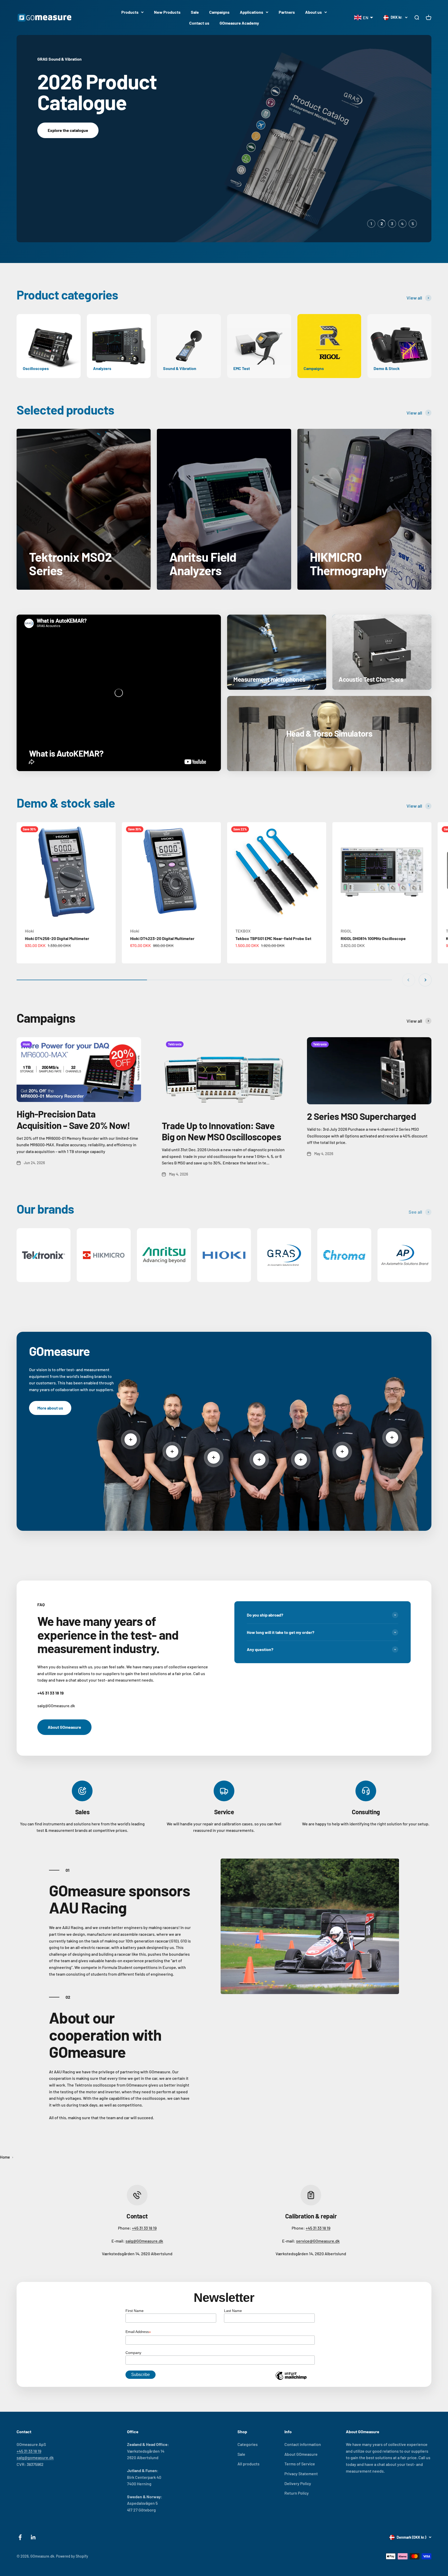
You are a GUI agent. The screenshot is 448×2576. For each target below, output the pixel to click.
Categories (248, 2444)
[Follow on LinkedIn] (33, 2537)
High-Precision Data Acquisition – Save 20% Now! (73, 1119)
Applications (251, 12)
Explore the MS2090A (68, 159)
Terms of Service (300, 2464)
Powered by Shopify (72, 2556)
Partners (287, 12)
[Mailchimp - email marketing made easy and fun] (291, 2380)
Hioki (29, 931)
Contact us (199, 23)
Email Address (138, 2332)
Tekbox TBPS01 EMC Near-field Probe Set (273, 938)
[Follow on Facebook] (20, 2537)
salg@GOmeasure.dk (144, 2241)
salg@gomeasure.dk (35, 2457)
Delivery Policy (298, 2483)
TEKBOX (243, 931)
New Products (167, 12)
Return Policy (297, 2493)
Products (130, 12)
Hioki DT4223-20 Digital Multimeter (162, 938)
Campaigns (219, 12)
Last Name (233, 2311)
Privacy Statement (301, 2474)
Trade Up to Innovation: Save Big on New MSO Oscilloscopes (221, 1131)
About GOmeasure (64, 1727)
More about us (50, 1408)
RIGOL (346, 931)
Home (5, 2157)
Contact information (303, 2444)
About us (313, 12)
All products (248, 2464)
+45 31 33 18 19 (144, 2228)
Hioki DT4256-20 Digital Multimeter (57, 938)
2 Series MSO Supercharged (361, 1116)
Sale (195, 12)
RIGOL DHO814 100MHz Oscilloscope (373, 938)
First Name (135, 2311)
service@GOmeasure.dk (318, 2241)
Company (133, 2353)
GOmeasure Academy (239, 23)
